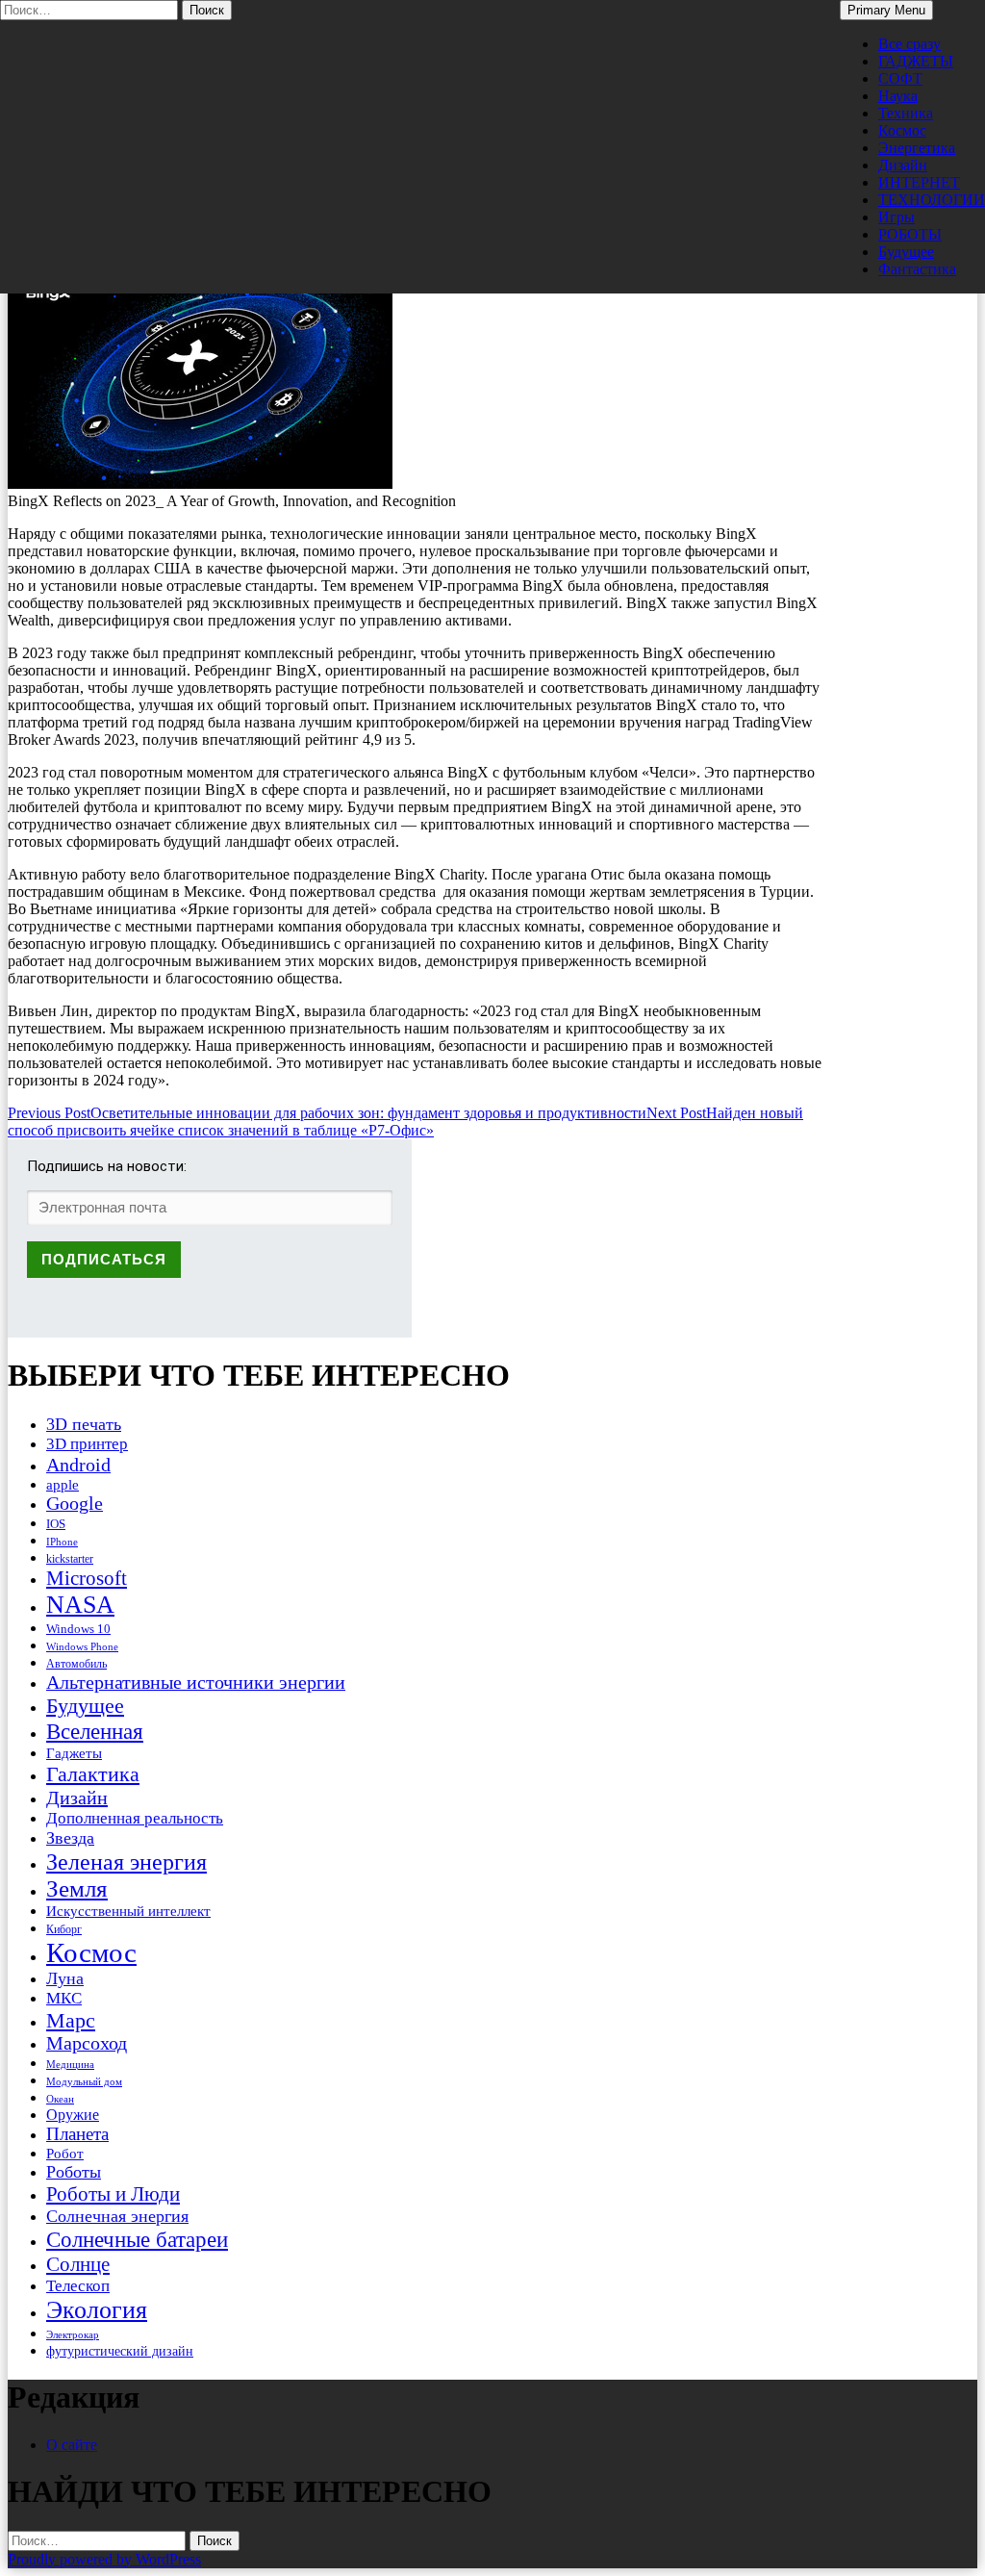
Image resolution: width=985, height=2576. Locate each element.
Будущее (906, 252)
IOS (56, 1524)
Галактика (93, 1774)
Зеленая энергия (126, 1862)
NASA (80, 1605)
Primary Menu (886, 10)
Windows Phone (82, 1646)
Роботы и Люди (113, 2194)
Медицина (70, 2065)
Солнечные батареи (137, 2239)
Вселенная (95, 1731)
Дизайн (903, 165)
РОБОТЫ (910, 234)
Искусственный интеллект (128, 1911)
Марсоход (87, 2043)
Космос (902, 130)
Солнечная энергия (117, 2216)
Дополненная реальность (135, 1818)
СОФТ (900, 78)
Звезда (70, 1838)
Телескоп (78, 2286)
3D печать (84, 1424)
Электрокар (73, 2334)
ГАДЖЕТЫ (916, 61)
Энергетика (917, 148)
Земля (77, 1888)
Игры (897, 217)
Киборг (64, 1929)
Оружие (73, 2115)
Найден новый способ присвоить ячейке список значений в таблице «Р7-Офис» (405, 1122)
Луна (65, 1978)
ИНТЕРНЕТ (919, 182)
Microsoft (87, 1578)
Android (78, 1465)
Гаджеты (74, 1753)
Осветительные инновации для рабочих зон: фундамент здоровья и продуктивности (327, 1113)
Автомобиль (76, 1664)
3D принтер (87, 1444)
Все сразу (909, 44)
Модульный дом (84, 2082)
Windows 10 (78, 1629)
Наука (898, 96)
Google (75, 1504)
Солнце (78, 2264)
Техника (906, 113)
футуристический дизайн (120, 2351)
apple (63, 1485)
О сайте (72, 2445)
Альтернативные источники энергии (196, 1682)
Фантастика (917, 269)
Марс (71, 2020)
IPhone (62, 1542)
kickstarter (70, 1559)
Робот (65, 2153)
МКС (64, 1998)
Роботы (74, 2172)
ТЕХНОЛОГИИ (932, 200)
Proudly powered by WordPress (104, 2559)
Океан (60, 2099)
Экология (97, 2310)
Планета (77, 2134)
